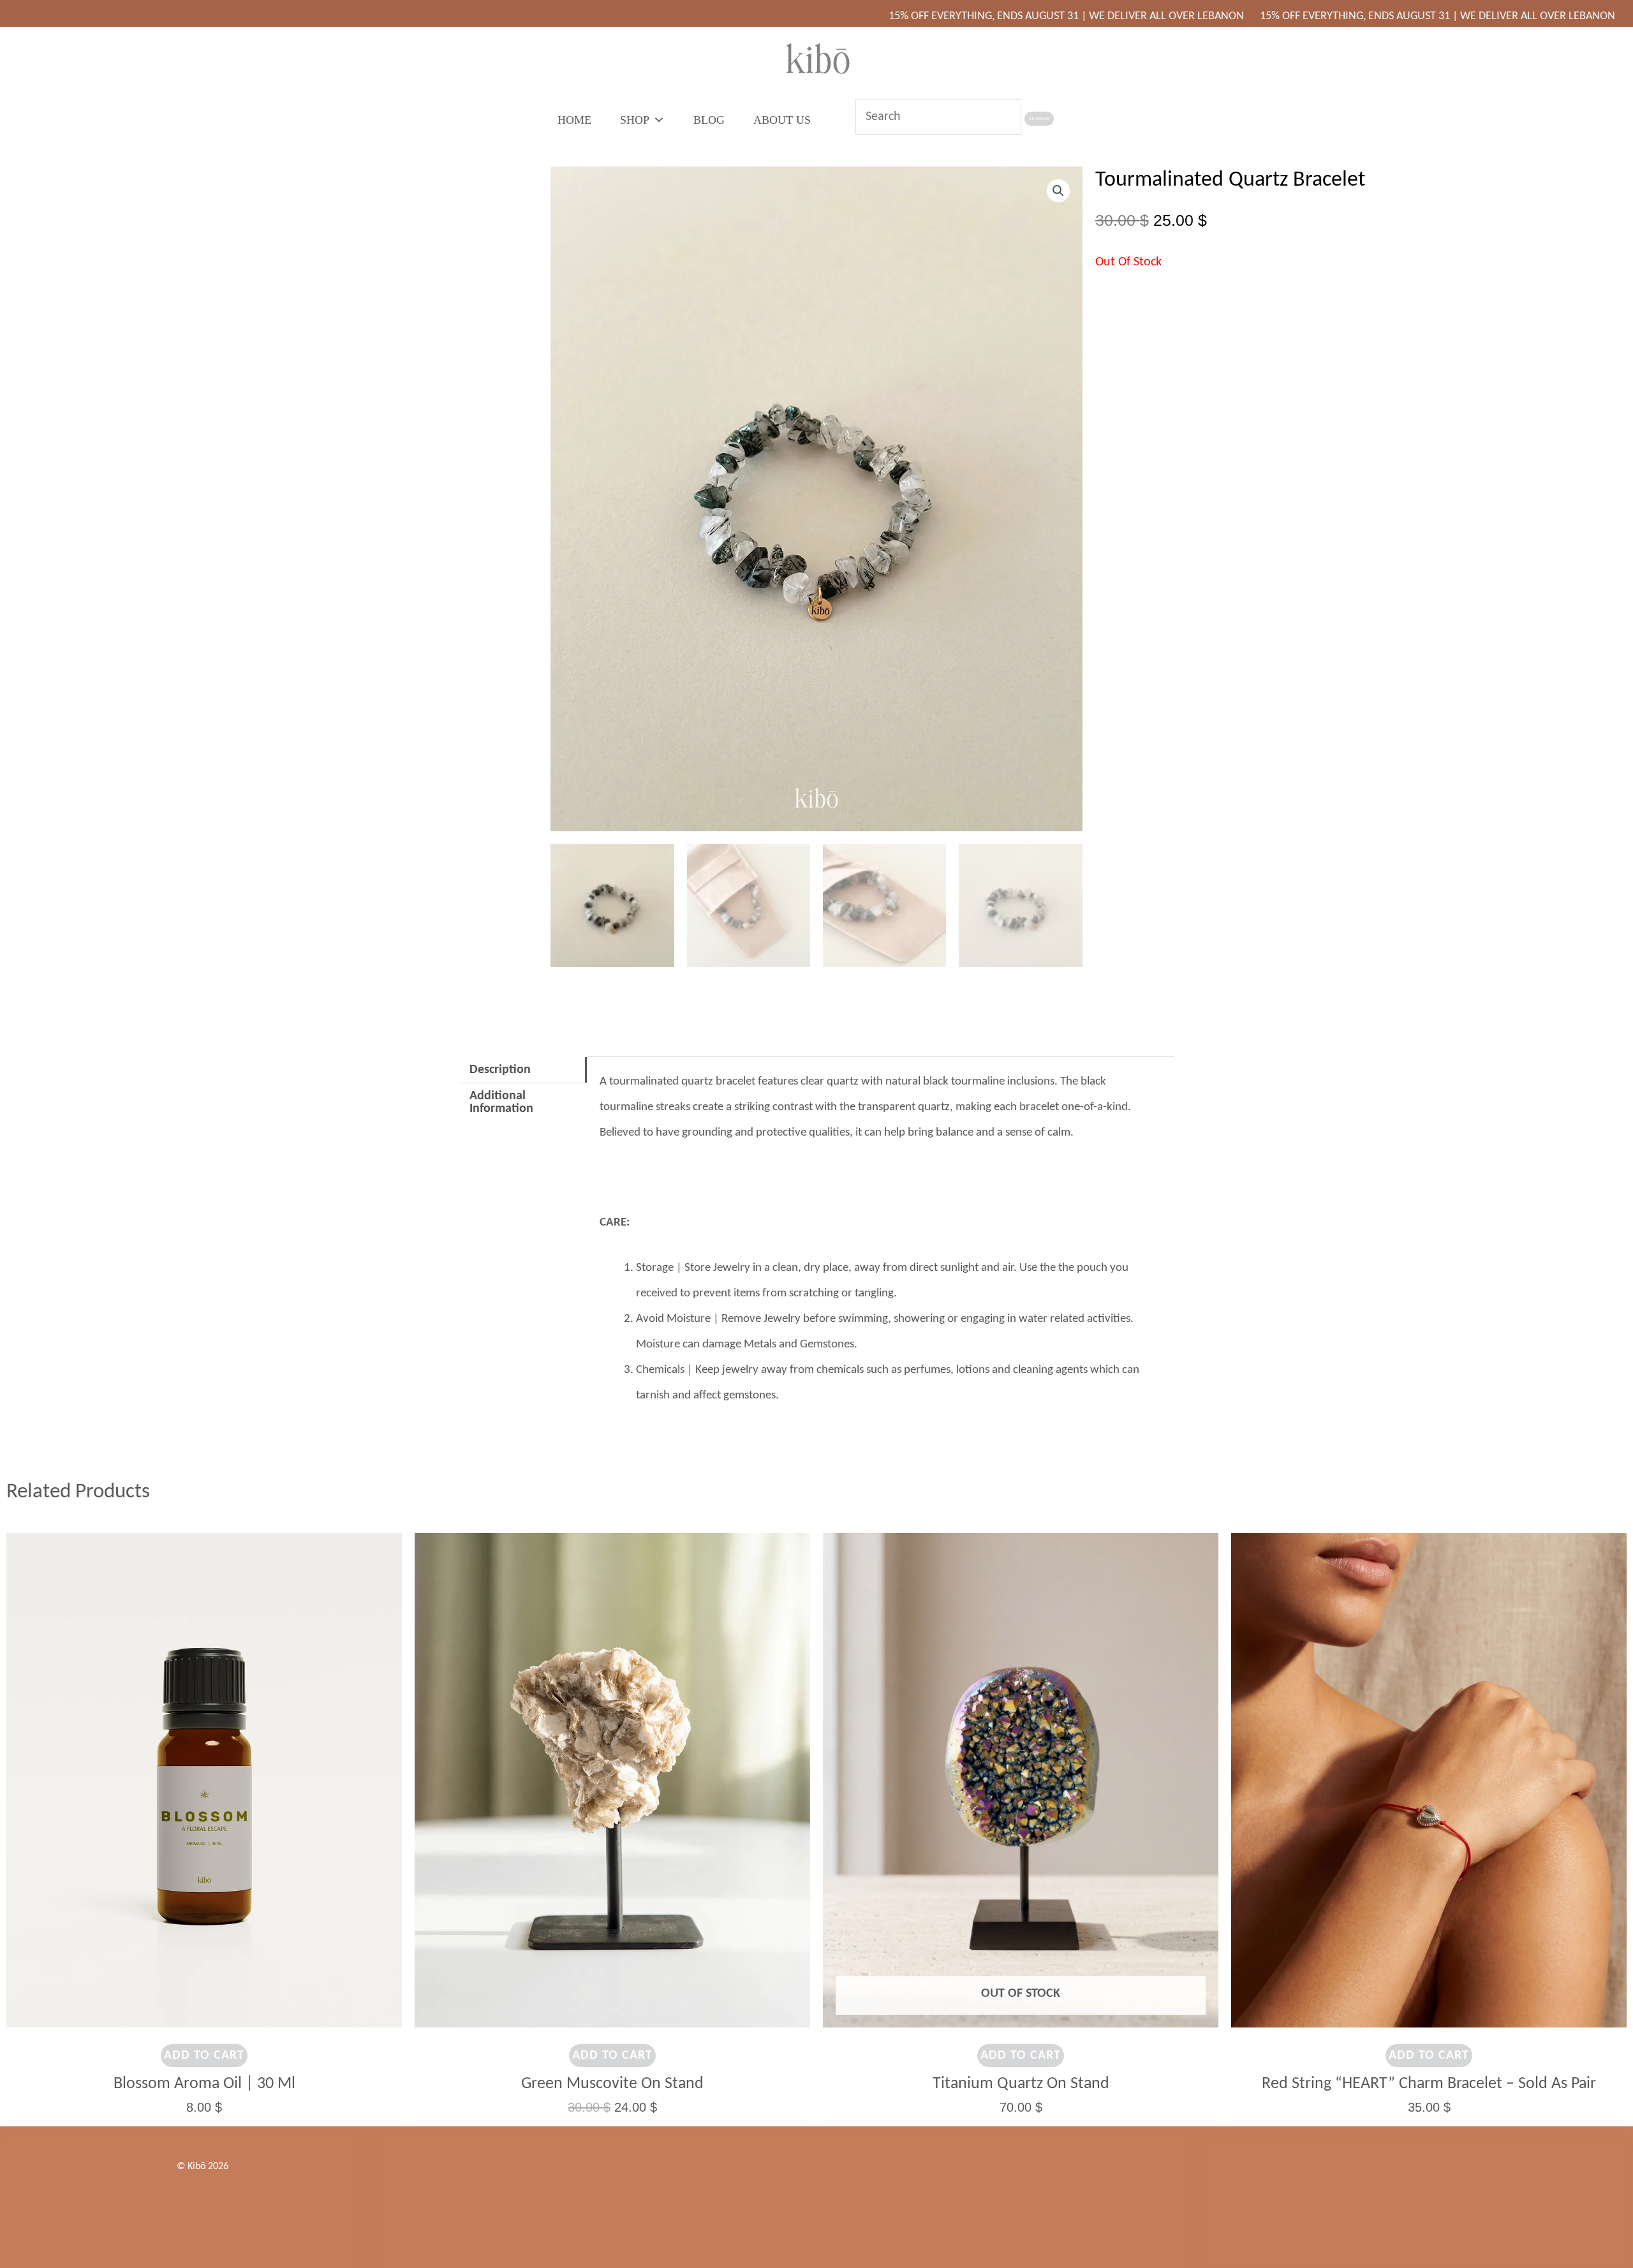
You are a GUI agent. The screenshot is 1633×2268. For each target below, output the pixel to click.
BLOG (709, 120)
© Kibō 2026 (203, 2167)
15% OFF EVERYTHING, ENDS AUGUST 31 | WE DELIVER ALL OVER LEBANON (939, 16)
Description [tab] (500, 1070)
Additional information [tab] (501, 1102)
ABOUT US (782, 120)
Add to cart (204, 2056)
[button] (1058, 191)
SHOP (635, 120)
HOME (574, 120)
